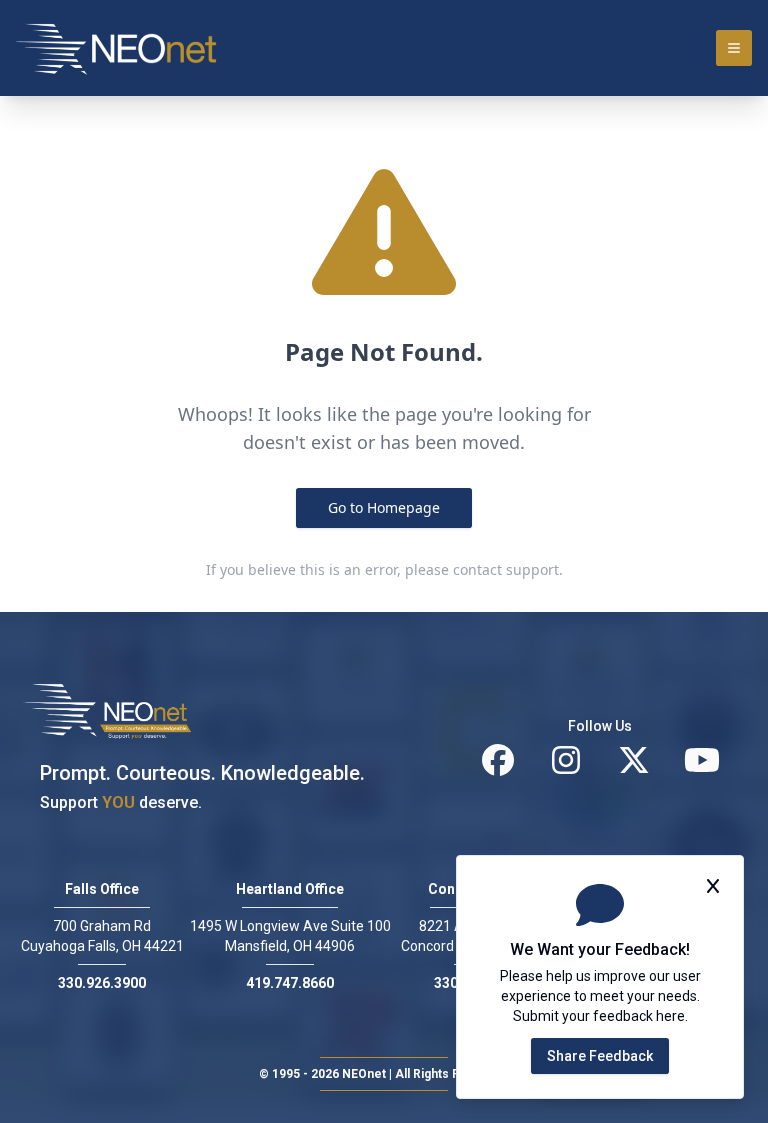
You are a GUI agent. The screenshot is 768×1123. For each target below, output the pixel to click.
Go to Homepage (384, 507)
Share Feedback (600, 1056)
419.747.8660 (290, 983)
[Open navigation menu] (734, 48)
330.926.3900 (102, 983)
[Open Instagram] (566, 760)
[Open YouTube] (702, 760)
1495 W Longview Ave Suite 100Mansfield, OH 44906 (290, 936)
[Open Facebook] (498, 760)
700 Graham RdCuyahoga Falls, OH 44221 (102, 936)
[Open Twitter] (634, 760)
